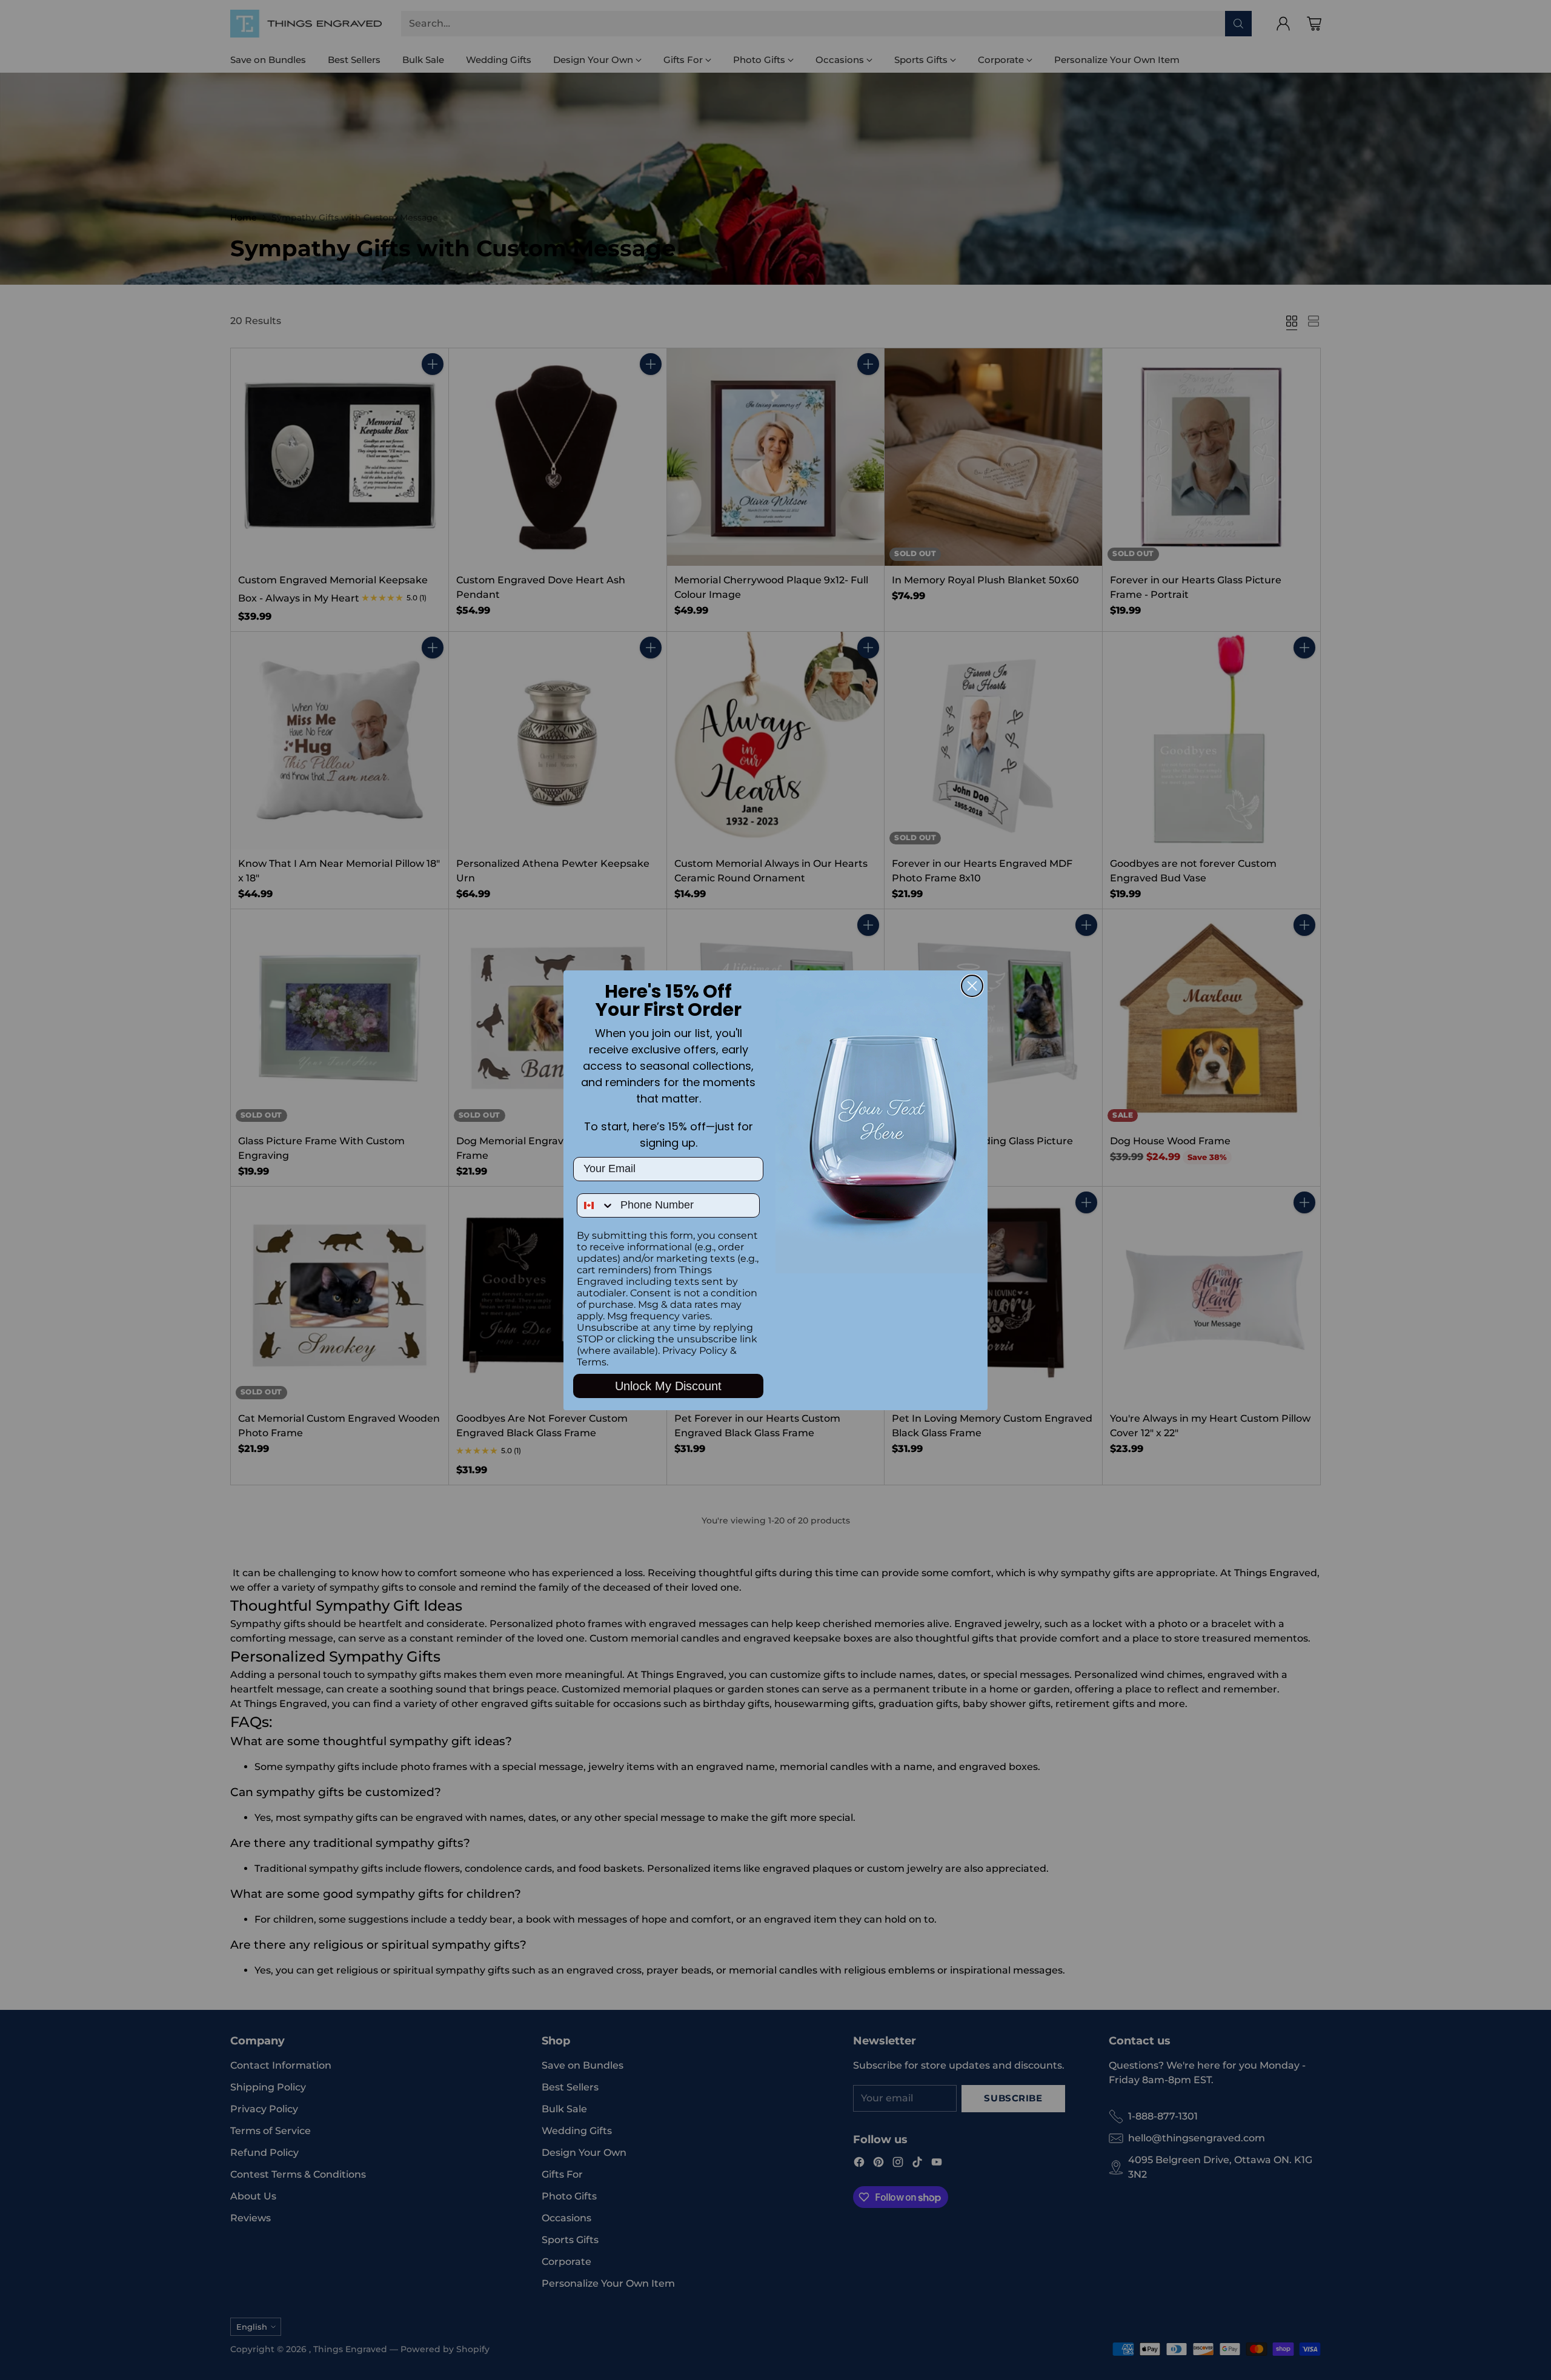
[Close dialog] (972, 986)
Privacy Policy (695, 1351)
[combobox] (596, 1205)
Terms (592, 1362)
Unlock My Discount (668, 1386)
